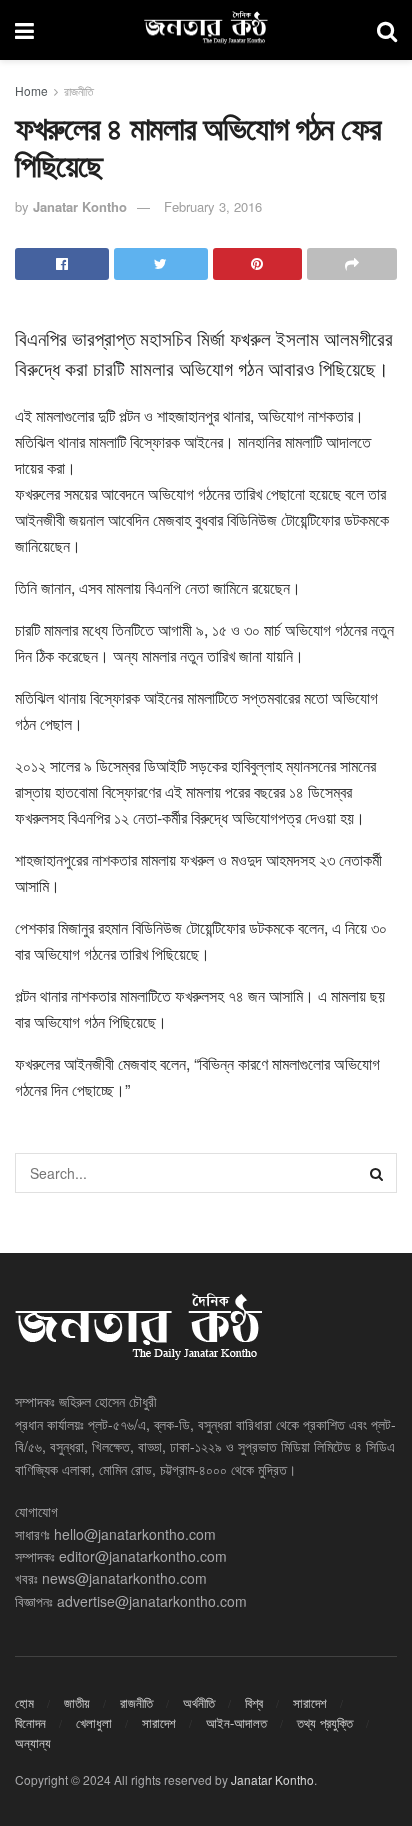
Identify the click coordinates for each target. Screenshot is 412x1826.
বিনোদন (30, 1722)
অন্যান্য (33, 1742)
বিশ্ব (254, 1702)
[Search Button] (377, 1173)
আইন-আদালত (236, 1722)
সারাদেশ (310, 1702)
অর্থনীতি (199, 1702)
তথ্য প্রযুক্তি (325, 1722)
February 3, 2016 (213, 206)
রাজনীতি (79, 90)
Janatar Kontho (80, 206)
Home (31, 90)
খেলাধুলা (94, 1722)
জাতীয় (77, 1702)
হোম (24, 1702)
